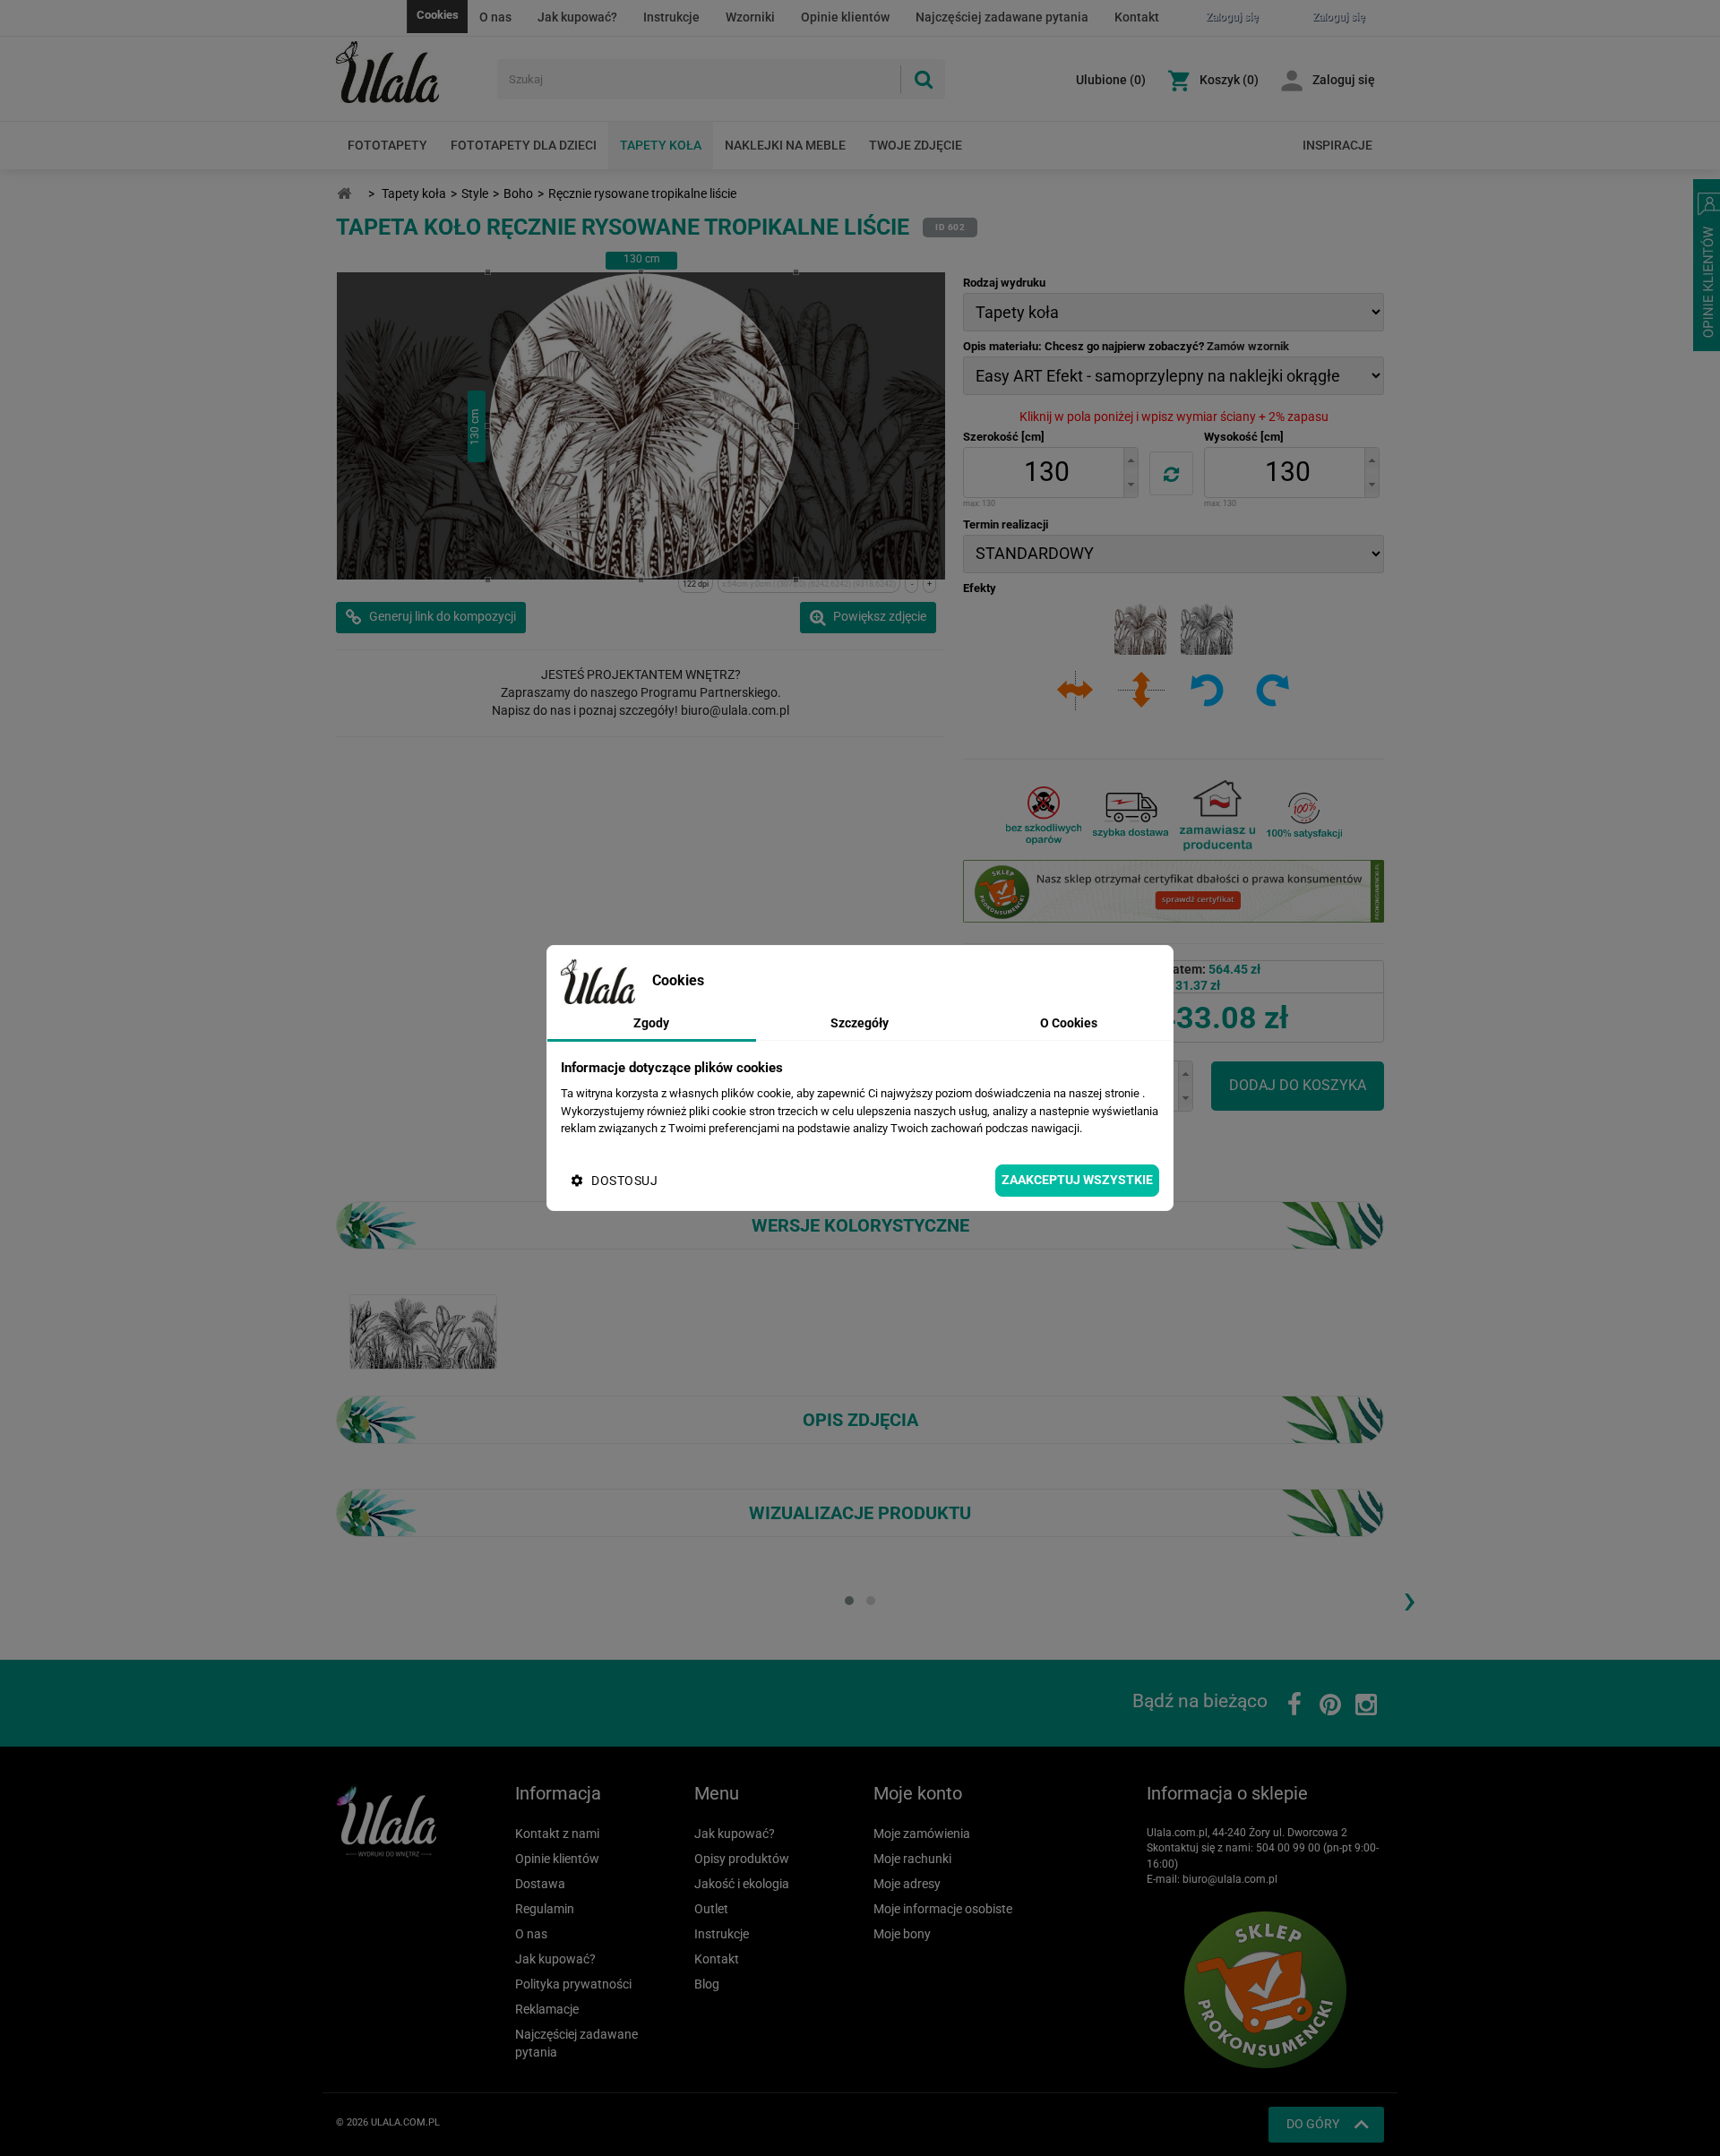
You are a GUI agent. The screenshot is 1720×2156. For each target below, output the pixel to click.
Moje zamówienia (922, 1834)
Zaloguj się (1344, 80)
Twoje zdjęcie (916, 145)
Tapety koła (661, 145)
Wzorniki (750, 17)
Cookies (438, 15)
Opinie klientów (845, 17)
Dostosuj (624, 1181)
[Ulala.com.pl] (410, 73)
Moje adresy (907, 1884)
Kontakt (1137, 17)
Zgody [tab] (651, 1023)
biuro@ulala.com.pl (1230, 1879)
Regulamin (545, 1909)
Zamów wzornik (1248, 346)
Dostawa (540, 1884)
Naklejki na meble (785, 145)
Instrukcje (671, 17)
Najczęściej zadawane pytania (1002, 17)
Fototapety (387, 145)
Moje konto (918, 1793)
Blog (707, 1984)
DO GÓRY (1313, 2124)
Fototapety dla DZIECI (524, 145)
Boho (518, 193)
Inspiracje (1337, 145)
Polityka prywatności (573, 1984)
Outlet (711, 1909)
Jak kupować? (577, 17)
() (1111, 80)
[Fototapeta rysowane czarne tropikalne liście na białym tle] (423, 1331)
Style (475, 193)
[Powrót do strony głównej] (344, 194)
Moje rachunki (912, 1859)
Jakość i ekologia (742, 1884)
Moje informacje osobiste (943, 1909)
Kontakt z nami (557, 1834)
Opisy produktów (742, 1859)
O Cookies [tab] (1069, 1023)
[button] (1131, 460)
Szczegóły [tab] (860, 1023)
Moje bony (902, 1934)
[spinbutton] (1046, 472)
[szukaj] (923, 79)
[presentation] (1409, 1599)
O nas (495, 17)
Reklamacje (547, 2009)
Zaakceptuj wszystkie (1077, 1180)
